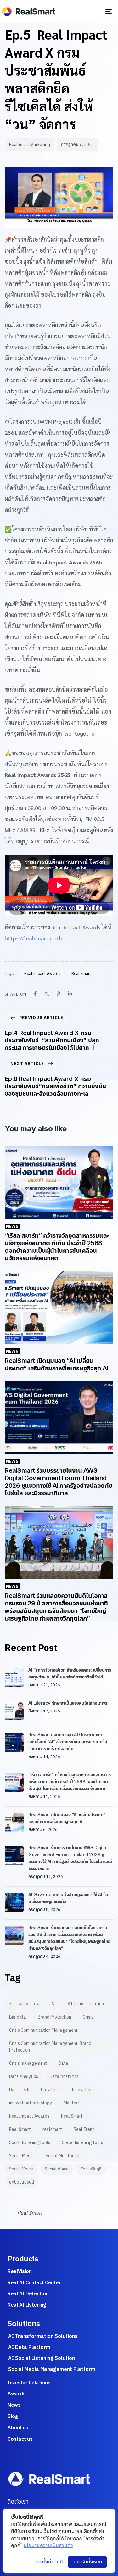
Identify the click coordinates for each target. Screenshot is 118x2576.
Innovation (82, 2090)
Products (23, 2259)
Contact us (20, 2439)
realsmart (52, 2129)
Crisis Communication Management (43, 2030)
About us (18, 2428)
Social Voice (21, 2169)
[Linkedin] (70, 994)
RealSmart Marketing (30, 144)
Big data (18, 2017)
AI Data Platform (29, 2347)
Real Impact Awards (42, 973)
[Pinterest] (58, 994)
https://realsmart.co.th (34, 938)
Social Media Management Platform (52, 2369)
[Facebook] (35, 994)
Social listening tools (30, 2142)
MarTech (72, 2103)
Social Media (22, 2156)
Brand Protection (54, 2017)
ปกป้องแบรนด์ (22, 2182)
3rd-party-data (24, 2004)
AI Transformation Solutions (43, 2336)
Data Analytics (24, 2076)
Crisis (88, 2017)
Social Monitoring (63, 2156)
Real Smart (81, 973)
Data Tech (19, 2090)
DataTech (50, 2090)
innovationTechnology (31, 2103)
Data (63, 2063)
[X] (47, 994)
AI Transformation (86, 2004)
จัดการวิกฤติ (91, 2169)
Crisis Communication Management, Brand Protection (50, 2047)
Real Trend (84, 2129)
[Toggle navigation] (96, 11)
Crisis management (28, 2063)
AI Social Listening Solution (42, 2358)
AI (54, 2004)
